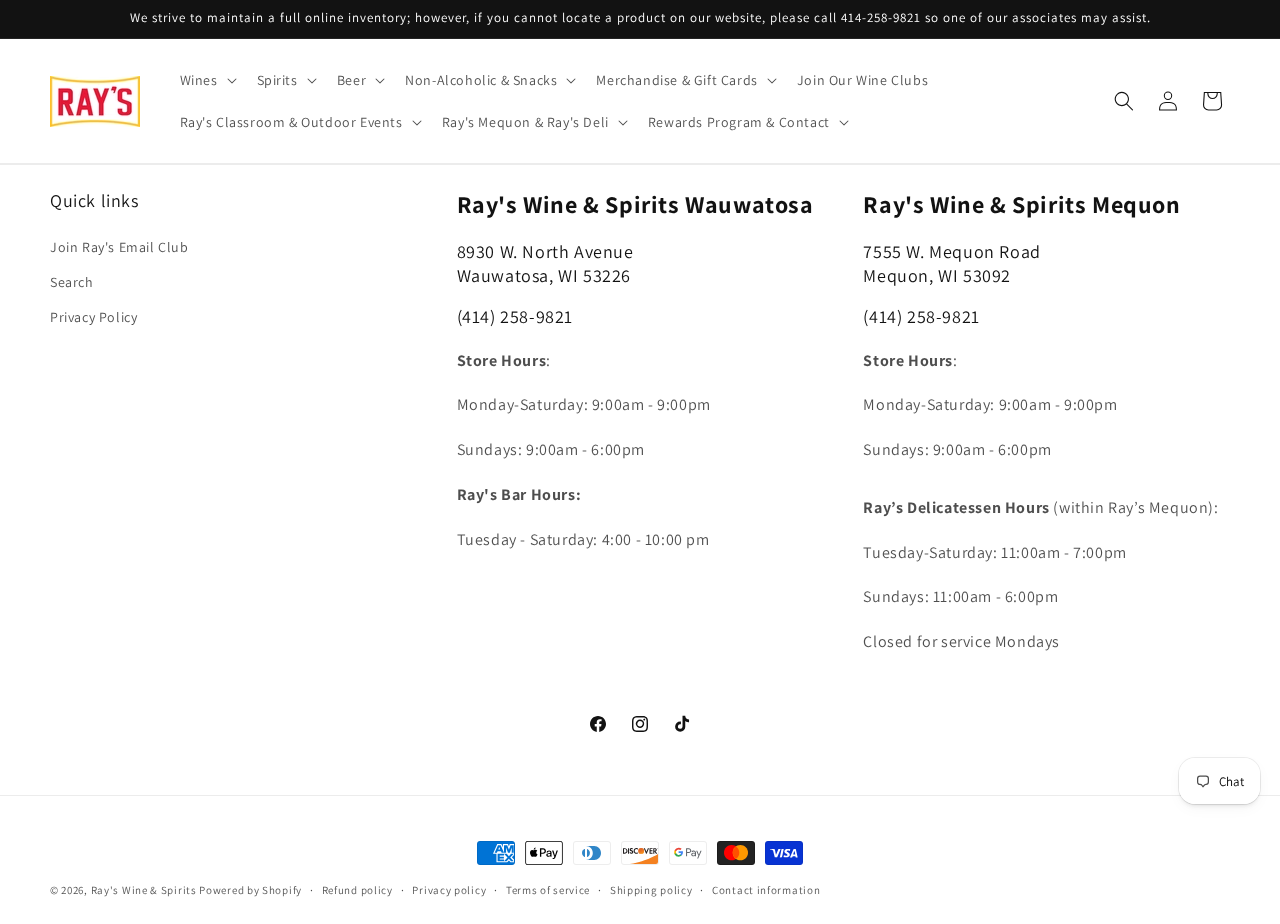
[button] (206, 80)
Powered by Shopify (250, 890)
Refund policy (357, 890)
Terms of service (548, 890)
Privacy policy (449, 890)
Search (72, 282)
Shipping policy (651, 890)
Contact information (766, 890)
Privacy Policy (93, 317)
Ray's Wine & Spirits (144, 890)
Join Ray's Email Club (119, 247)
